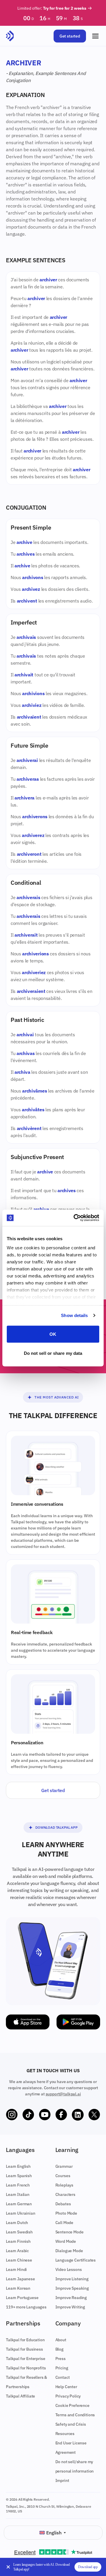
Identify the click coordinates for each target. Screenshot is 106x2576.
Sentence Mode (69, 2232)
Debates (63, 2204)
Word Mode (66, 2241)
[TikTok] (28, 2115)
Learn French (18, 2185)
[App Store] (28, 2022)
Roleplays (64, 2185)
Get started (70, 36)
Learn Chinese (19, 2260)
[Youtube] (45, 2115)
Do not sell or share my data (53, 1353)
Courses (63, 2176)
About (61, 2340)
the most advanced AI (57, 1397)
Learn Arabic (17, 2251)
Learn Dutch (17, 2223)
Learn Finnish (18, 2241)
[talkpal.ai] (10, 36)
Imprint (62, 2480)
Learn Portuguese (22, 2298)
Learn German (19, 2204)
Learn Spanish (19, 2176)
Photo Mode (66, 2213)
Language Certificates (76, 2260)
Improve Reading (71, 2298)
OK (53, 1334)
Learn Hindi (16, 2269)
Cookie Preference (72, 2405)
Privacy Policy (68, 2396)
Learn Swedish (19, 2232)
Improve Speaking (72, 2288)
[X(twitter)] (94, 2115)
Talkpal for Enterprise (25, 2359)
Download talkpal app (57, 1827)
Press (61, 2359)
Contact (63, 2377)
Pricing (62, 2368)
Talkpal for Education (25, 2340)
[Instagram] (12, 2115)
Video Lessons (69, 2269)
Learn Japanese (20, 2279)
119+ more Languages (26, 2307)
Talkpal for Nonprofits (26, 2368)
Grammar (64, 2166)
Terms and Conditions (75, 2415)
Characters (65, 2194)
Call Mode (64, 2223)
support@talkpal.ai (63, 2094)
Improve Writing (70, 2307)
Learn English (18, 2166)
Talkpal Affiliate (20, 2396)
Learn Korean (18, 2288)
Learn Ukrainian (21, 2213)
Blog (59, 2349)
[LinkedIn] (78, 2115)
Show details (74, 1315)
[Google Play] (78, 2022)
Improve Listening (72, 2279)
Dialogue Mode (69, 2251)
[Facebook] (61, 2115)
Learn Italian (18, 2194)
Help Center (66, 2387)
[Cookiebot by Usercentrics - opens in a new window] (75, 1218)
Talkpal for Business (24, 2349)
